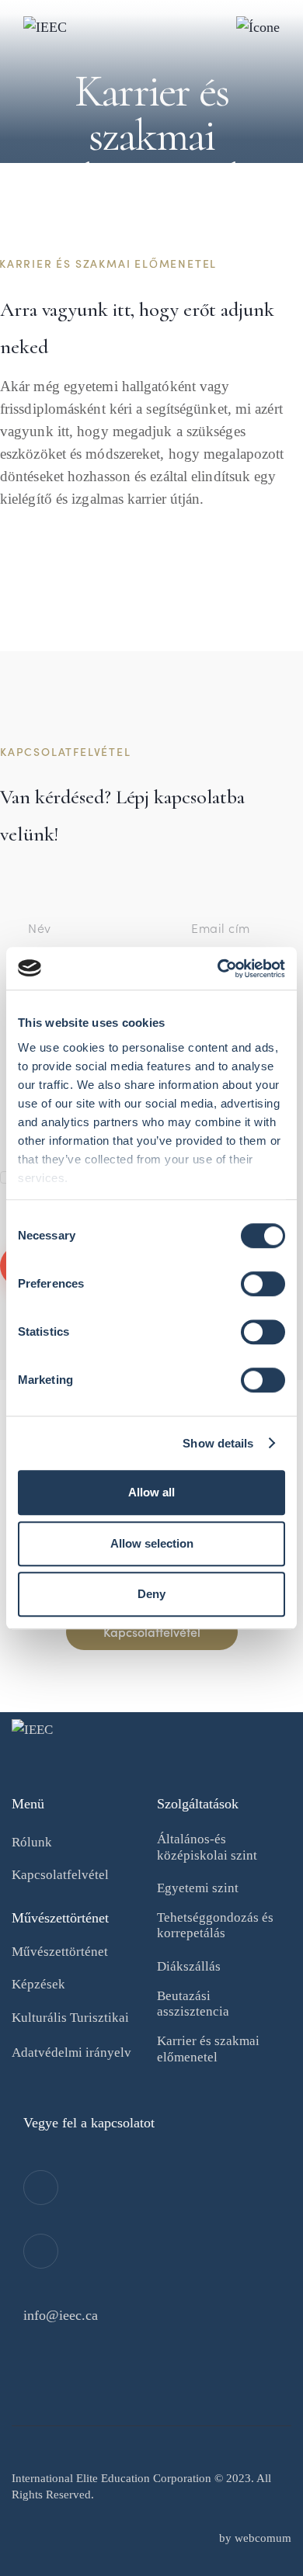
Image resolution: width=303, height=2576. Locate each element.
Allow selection (152, 1543)
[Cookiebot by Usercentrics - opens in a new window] (218, 969)
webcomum (263, 2538)
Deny (151, 1594)
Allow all (151, 1492)
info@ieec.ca (61, 2315)
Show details (218, 1443)
